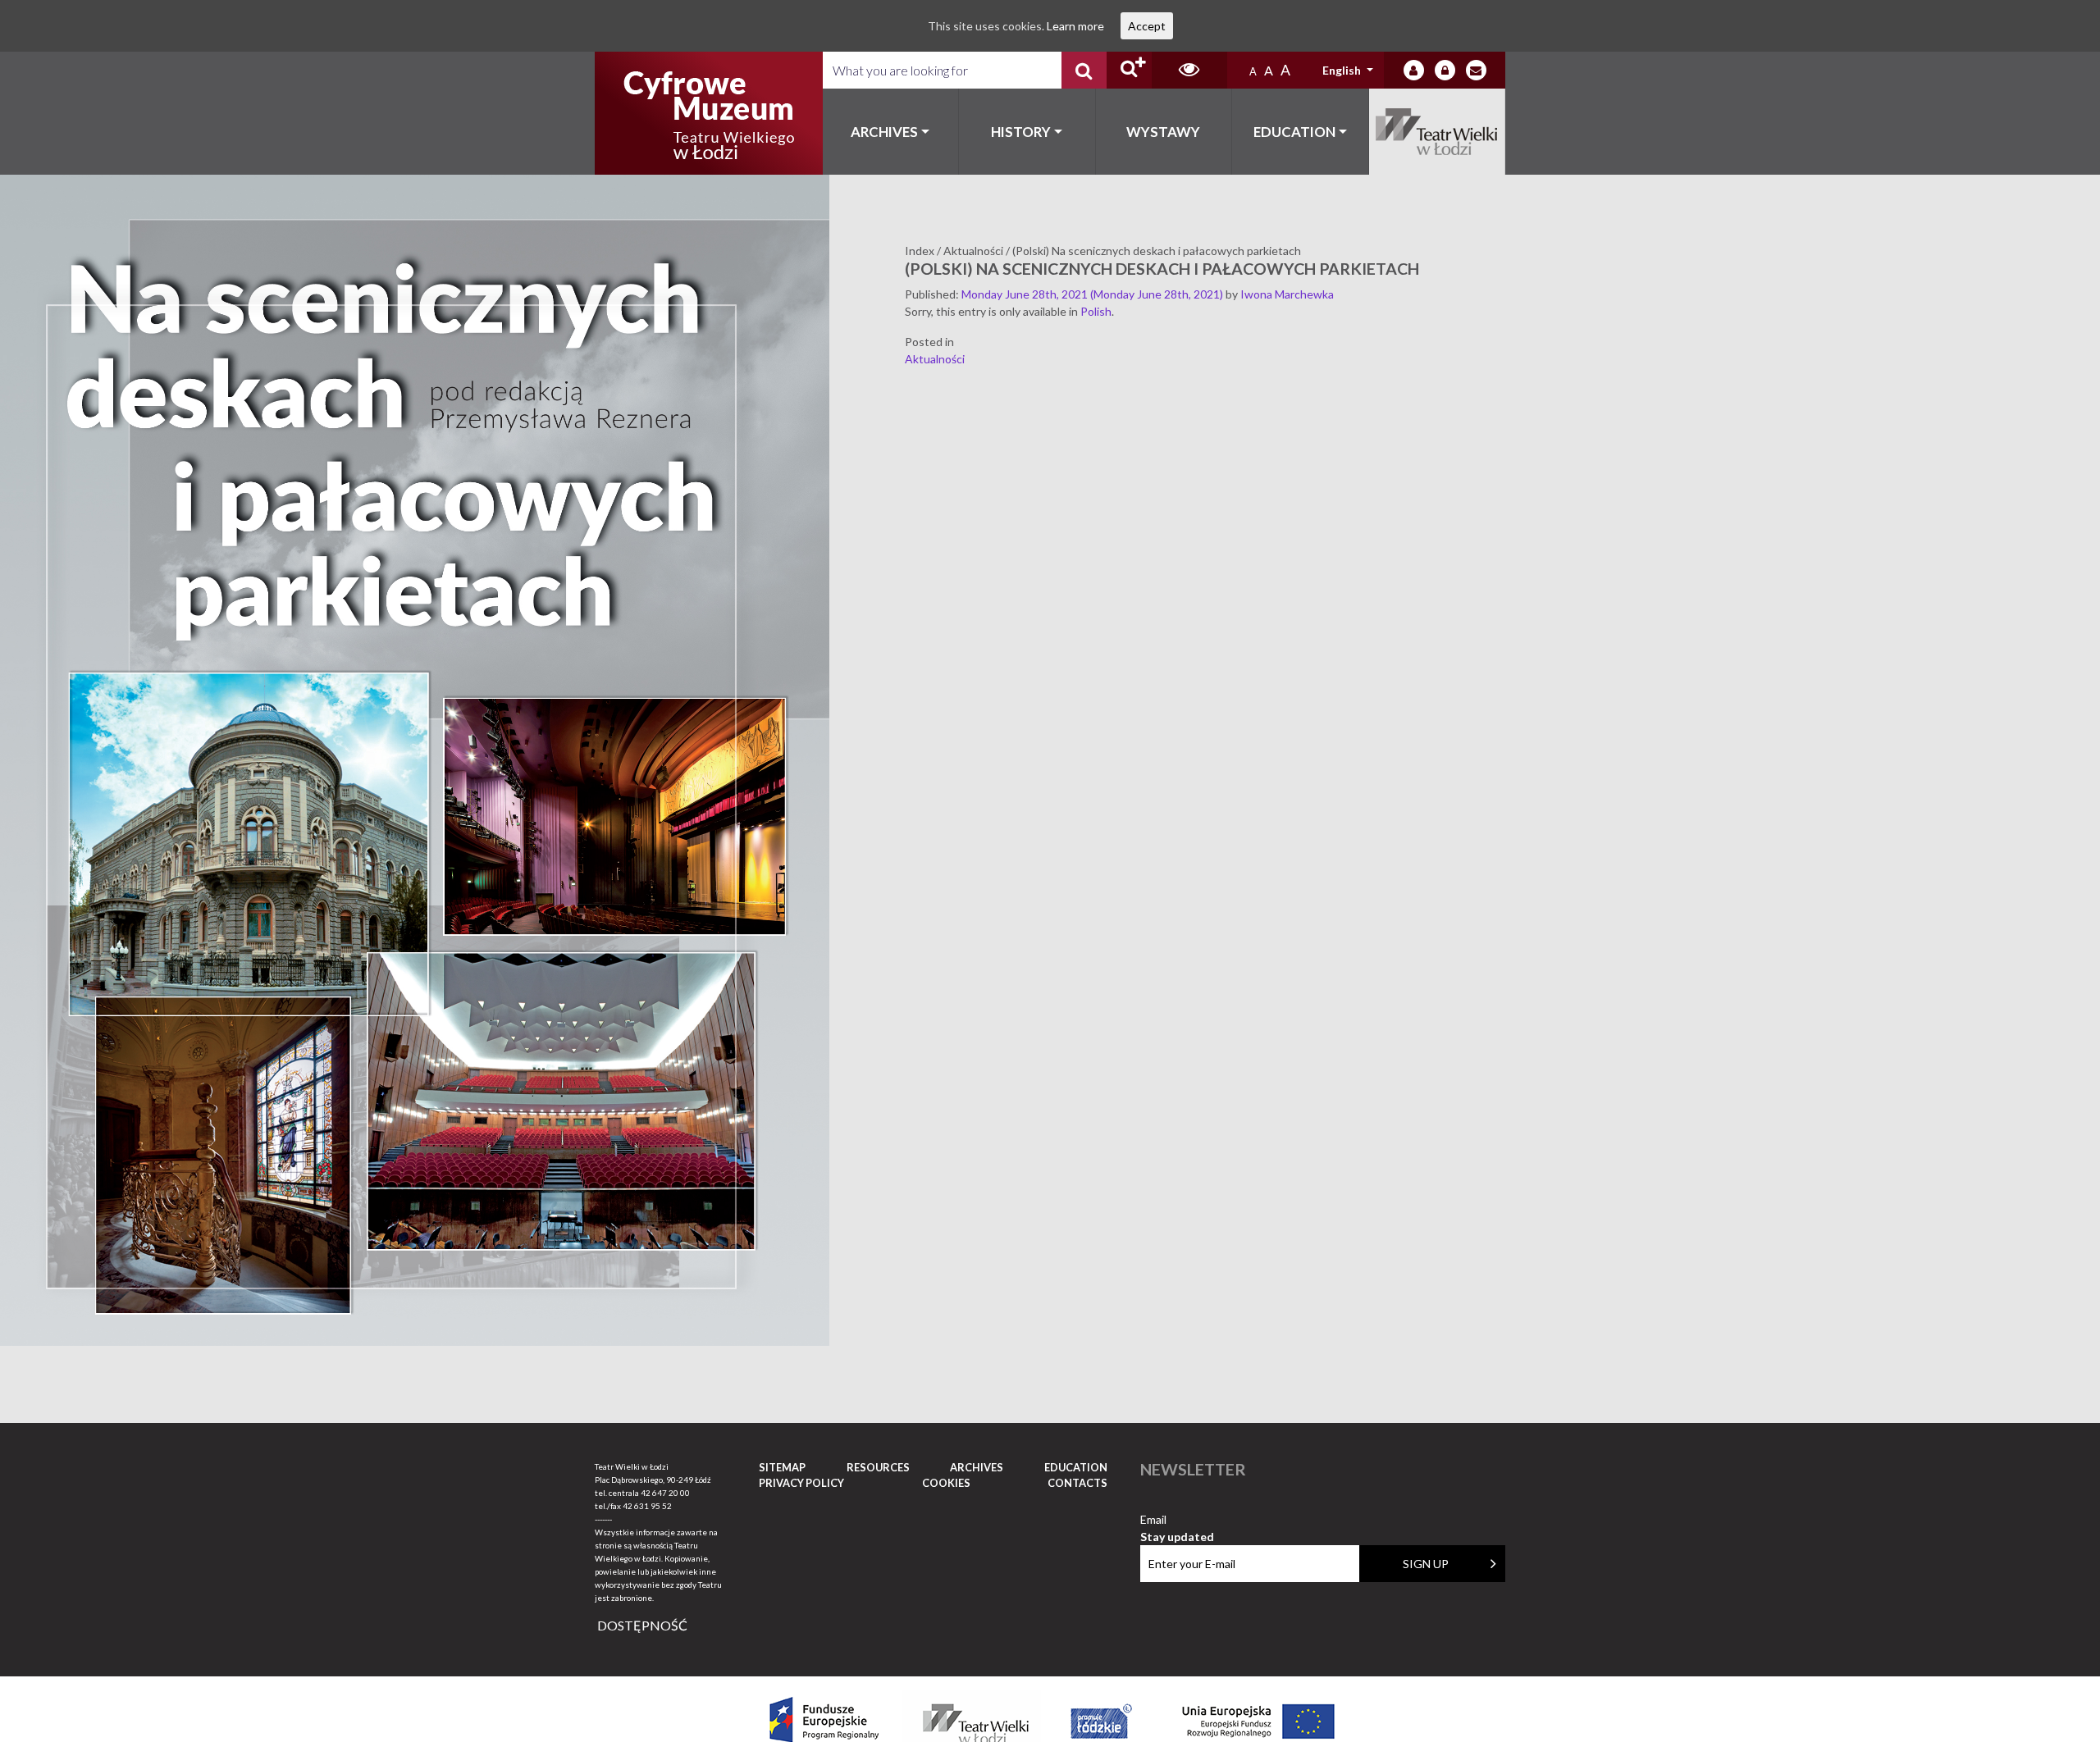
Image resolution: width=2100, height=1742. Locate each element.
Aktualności (935, 359)
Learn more (1075, 26)
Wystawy (1163, 132)
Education (1294, 132)
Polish (1096, 311)
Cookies (946, 1483)
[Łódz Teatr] (709, 113)
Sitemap (782, 1467)
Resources (878, 1467)
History (1021, 132)
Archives (884, 132)
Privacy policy (801, 1483)
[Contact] (1476, 70)
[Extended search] (1129, 70)
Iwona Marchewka (1287, 294)
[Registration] (1445, 70)
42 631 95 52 (647, 1506)
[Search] (1084, 70)
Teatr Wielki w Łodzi (1438, 132)
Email (1177, 1520)
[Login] (1414, 70)
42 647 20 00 (665, 1493)
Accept (1147, 26)
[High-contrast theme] (1189, 70)
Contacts (1077, 1483)
